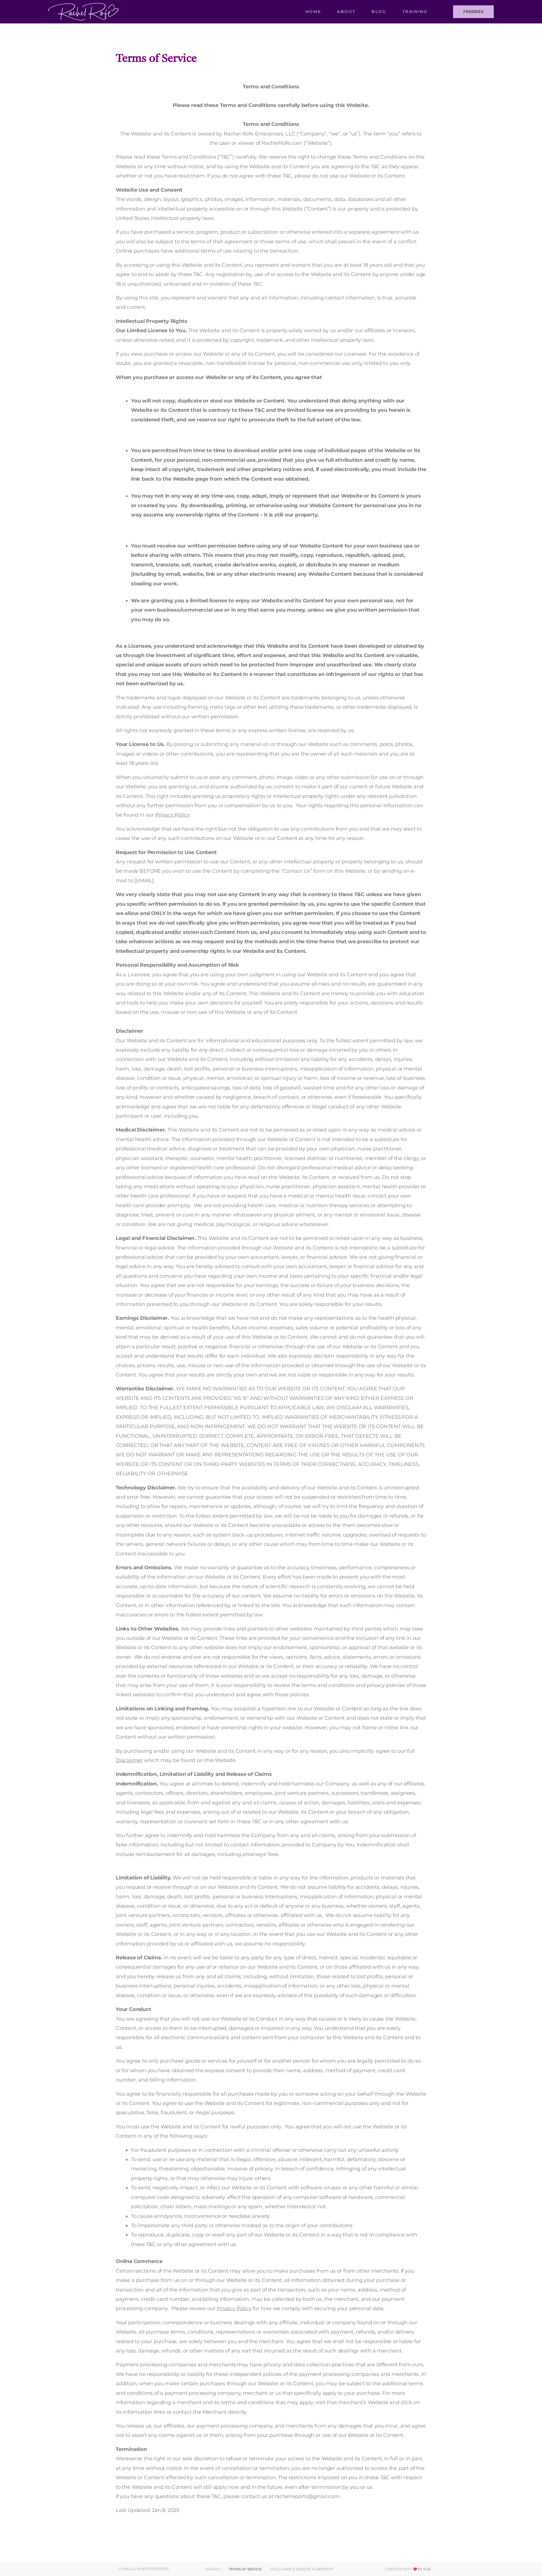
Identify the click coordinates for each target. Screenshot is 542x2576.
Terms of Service (245, 2569)
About (346, 12)
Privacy (213, 2569)
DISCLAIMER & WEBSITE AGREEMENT (302, 2569)
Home (313, 12)
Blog (379, 12)
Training (415, 12)
